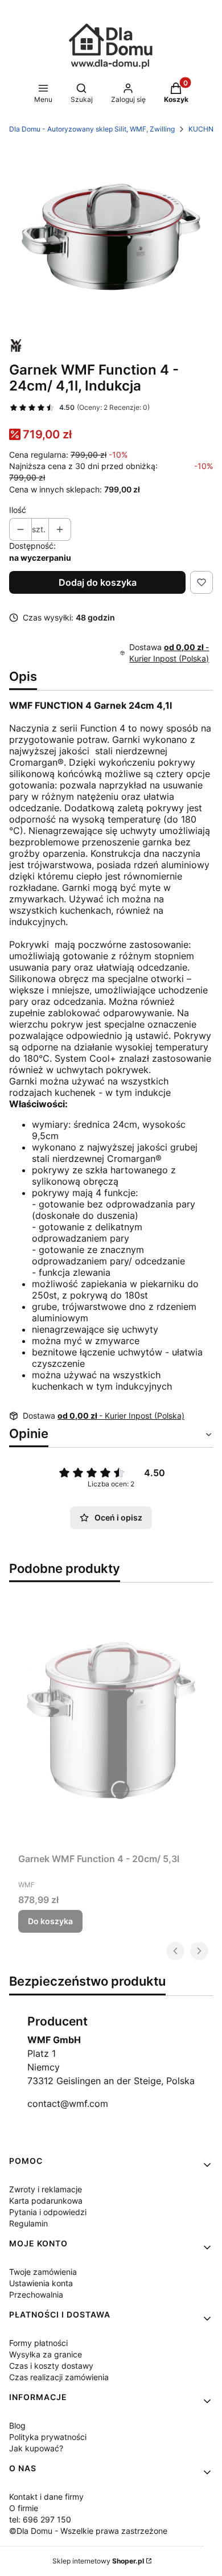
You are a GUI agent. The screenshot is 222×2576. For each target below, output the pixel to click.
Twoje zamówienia (43, 2272)
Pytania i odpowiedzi (48, 2212)
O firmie (24, 2508)
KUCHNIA (204, 129)
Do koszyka (50, 1921)
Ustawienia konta (41, 2283)
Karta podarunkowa (46, 2201)
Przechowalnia (36, 2294)
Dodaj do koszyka (98, 582)
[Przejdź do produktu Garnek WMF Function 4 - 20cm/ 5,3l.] (111, 1720)
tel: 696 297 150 (40, 2519)
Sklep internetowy (98, 2561)
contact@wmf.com (68, 2103)
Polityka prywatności (48, 2437)
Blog (17, 2425)
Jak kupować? (36, 2448)
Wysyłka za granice (46, 2354)
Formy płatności (38, 2343)
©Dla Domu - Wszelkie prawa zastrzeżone (88, 2531)
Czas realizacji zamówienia (59, 2377)
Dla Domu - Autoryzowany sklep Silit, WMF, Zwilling (92, 129)
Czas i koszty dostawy (51, 2366)
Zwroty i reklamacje (46, 2189)
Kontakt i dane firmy (46, 2497)
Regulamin (28, 2223)
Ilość (18, 510)
